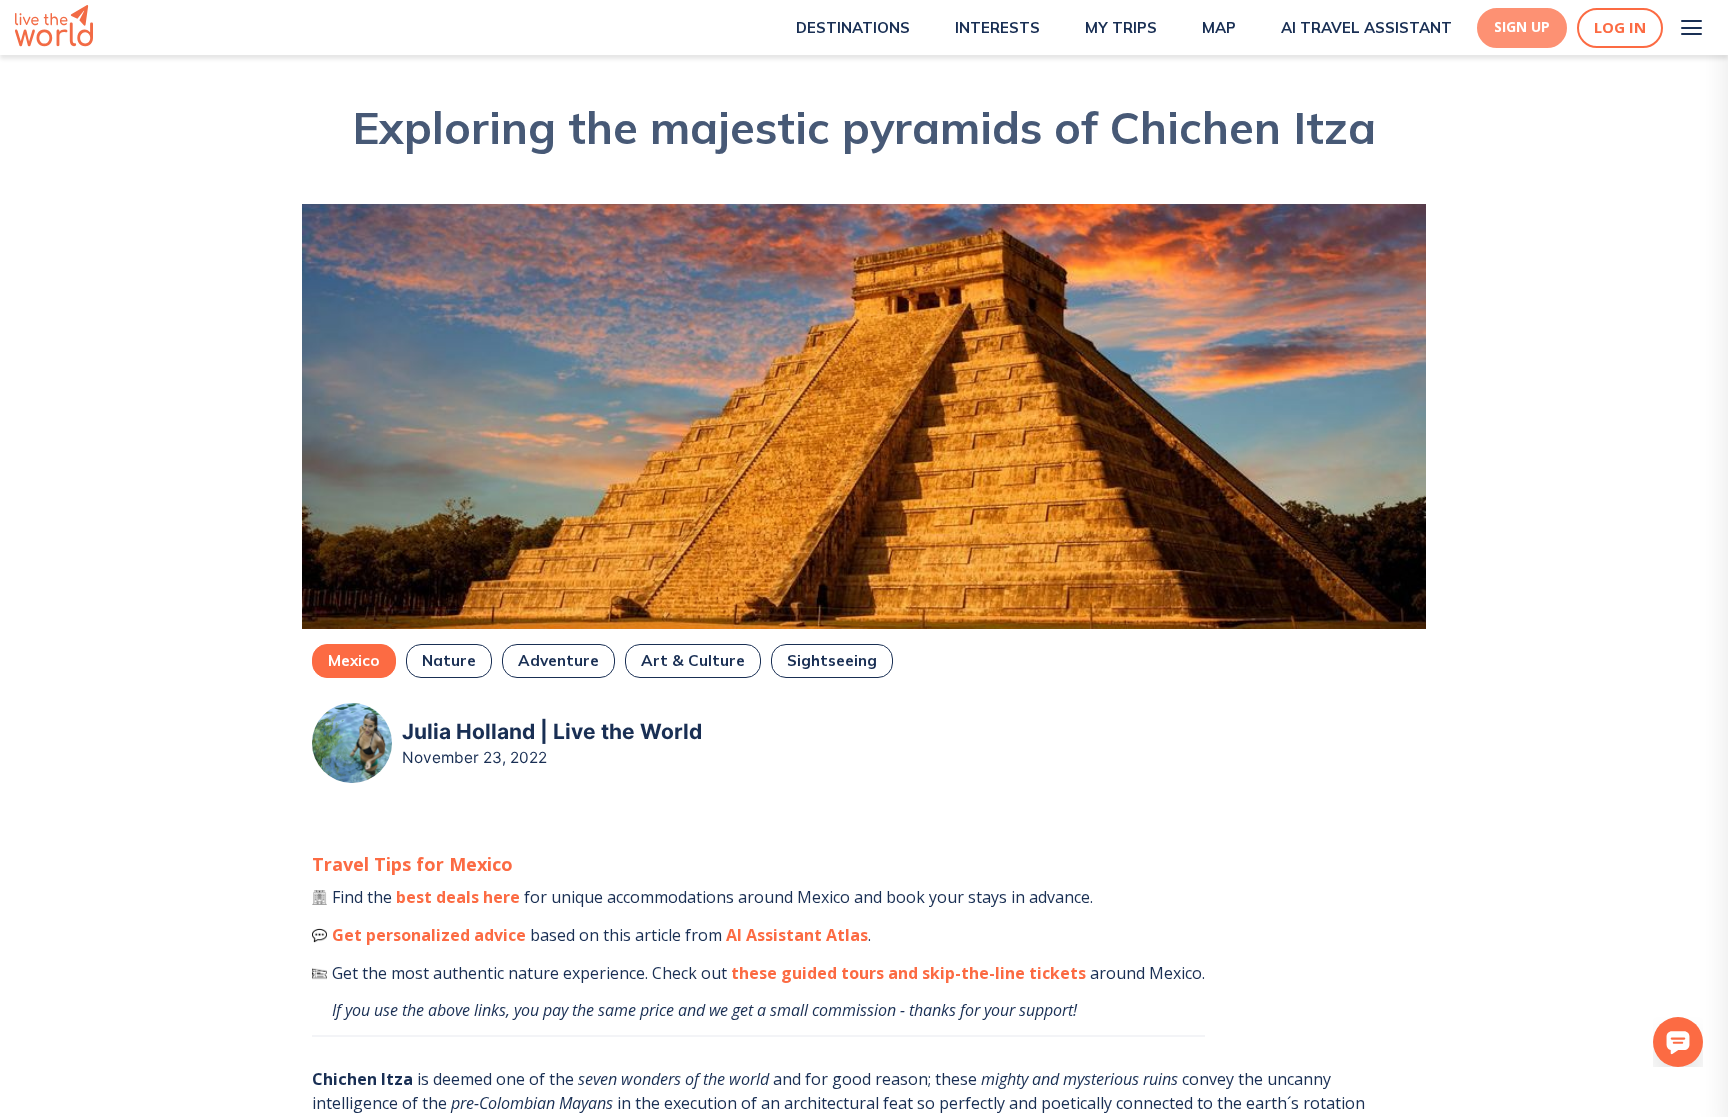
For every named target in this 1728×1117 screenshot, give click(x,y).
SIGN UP (1522, 27)
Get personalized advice (429, 935)
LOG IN (1620, 27)
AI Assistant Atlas (797, 935)
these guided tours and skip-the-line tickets (908, 973)
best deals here (458, 897)
